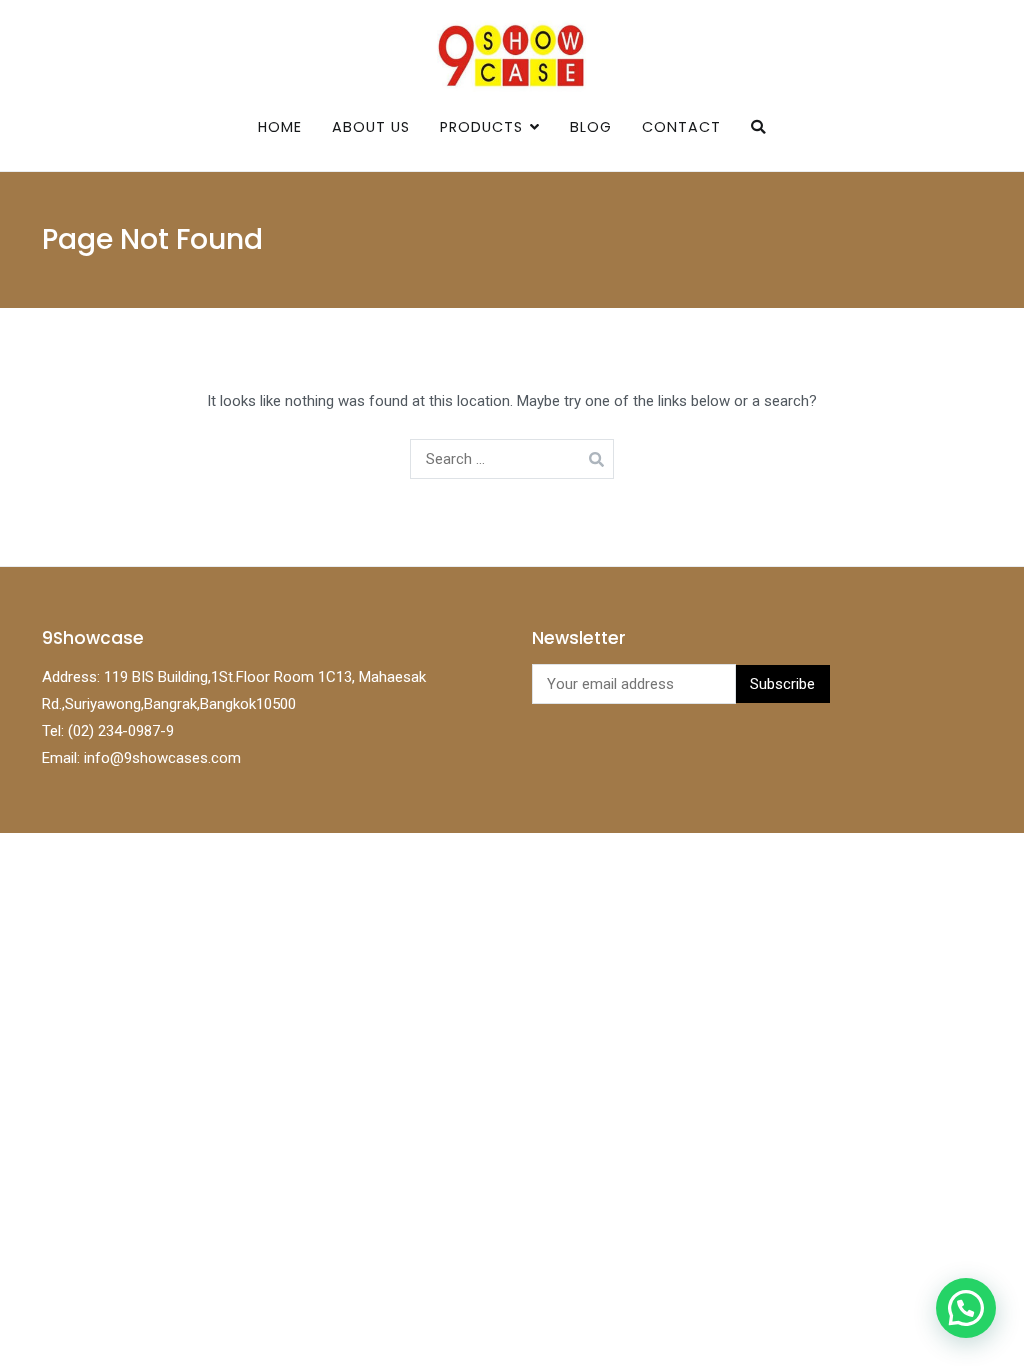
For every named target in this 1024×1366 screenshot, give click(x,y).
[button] (966, 1308)
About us (371, 127)
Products (481, 127)
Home (280, 127)
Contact (681, 127)
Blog (591, 127)
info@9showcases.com (162, 758)
